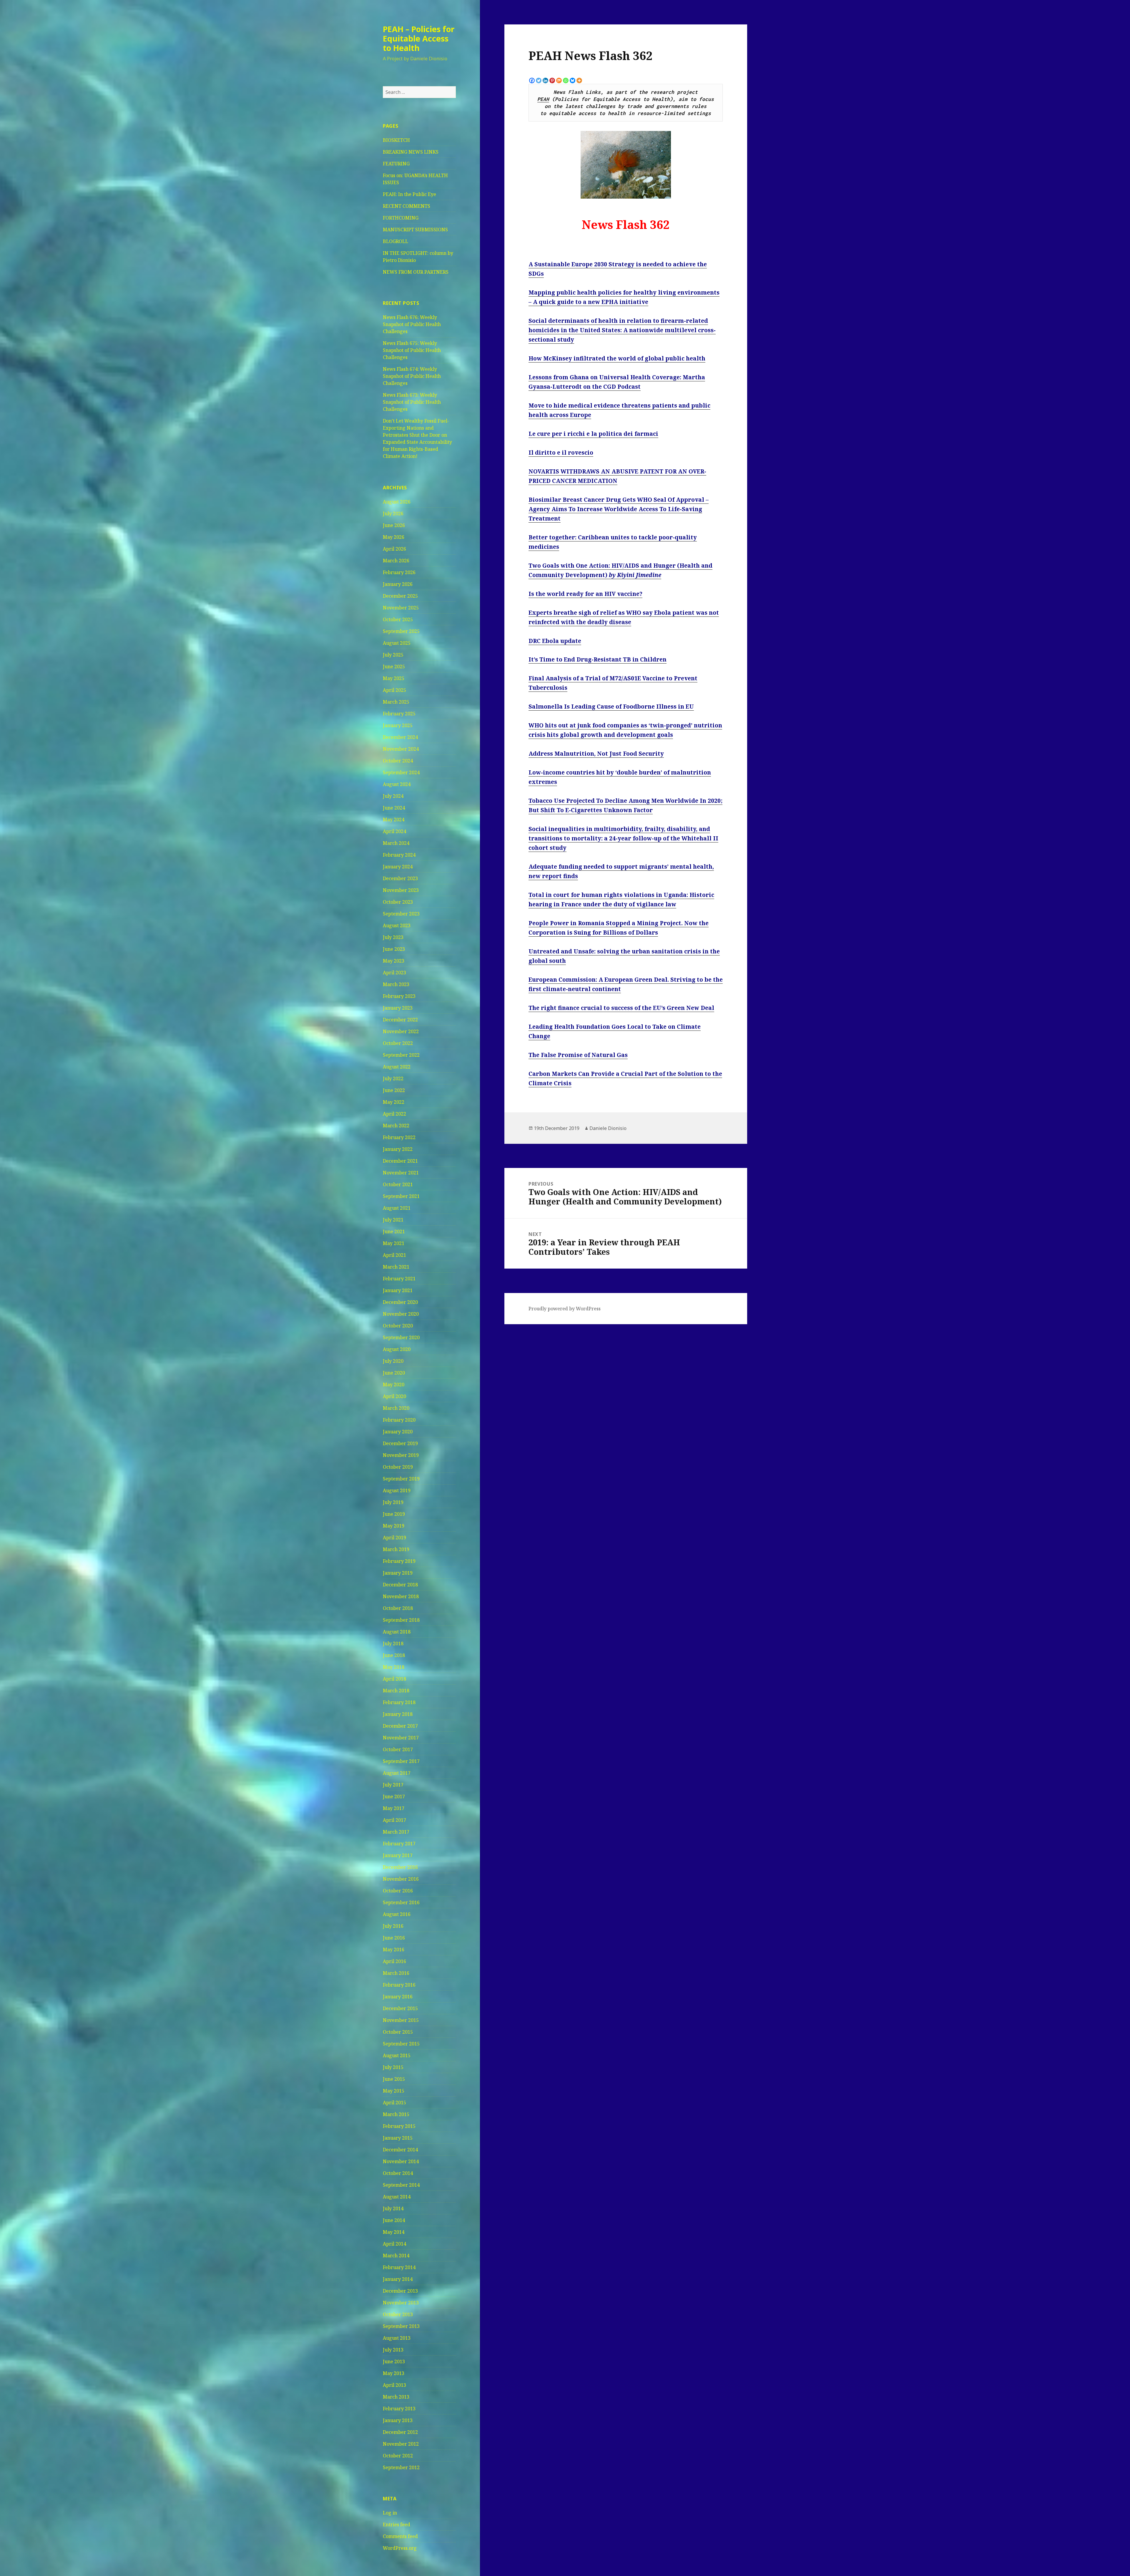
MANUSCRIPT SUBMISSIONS (415, 230)
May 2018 (394, 1667)
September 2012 (401, 2467)
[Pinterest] (552, 80)
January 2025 (398, 725)
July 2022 (393, 1078)
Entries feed (397, 2525)
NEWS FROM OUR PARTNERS (416, 272)
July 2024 (393, 796)
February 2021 (399, 1279)
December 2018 (400, 1585)
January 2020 (398, 1432)
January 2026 (398, 584)
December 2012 (400, 2432)
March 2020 (396, 1408)
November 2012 (401, 2444)
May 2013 (394, 2373)
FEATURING (396, 164)
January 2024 (398, 867)
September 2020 (401, 1337)
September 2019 (401, 1479)
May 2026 (394, 537)
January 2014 (398, 2279)
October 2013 (398, 2314)
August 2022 (397, 1067)
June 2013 (394, 2361)
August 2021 (397, 1208)
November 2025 (401, 608)
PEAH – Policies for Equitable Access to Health (419, 38)
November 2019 (401, 1455)
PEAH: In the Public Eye (409, 194)
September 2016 (401, 1902)
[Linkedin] (545, 80)
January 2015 (398, 2138)
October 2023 (398, 902)
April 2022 (394, 1114)
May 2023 (394, 961)
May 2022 (394, 1102)
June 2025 (394, 667)
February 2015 (399, 2126)
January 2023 (398, 1008)
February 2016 (399, 1985)
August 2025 (397, 643)
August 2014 (397, 2197)
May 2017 (394, 1808)
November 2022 (401, 1031)
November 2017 (401, 1738)
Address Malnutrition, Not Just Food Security (596, 754)
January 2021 (398, 1290)
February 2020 (399, 1420)
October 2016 (398, 1891)
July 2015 (393, 2067)
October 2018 (398, 1608)
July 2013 (393, 2350)
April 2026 (394, 549)
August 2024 (397, 784)
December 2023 (400, 878)
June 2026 (394, 525)
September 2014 (401, 2185)
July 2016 (393, 1926)
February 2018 (399, 1702)
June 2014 (394, 2220)
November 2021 (401, 1173)
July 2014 (393, 2208)
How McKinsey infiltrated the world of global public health (617, 358)
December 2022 (400, 1020)
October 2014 (398, 2173)
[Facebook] (532, 80)
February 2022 (399, 1137)
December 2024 (400, 737)
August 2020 (397, 1349)
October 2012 (398, 2456)
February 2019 (399, 1561)
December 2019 (400, 1443)
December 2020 (400, 1302)
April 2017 (394, 1820)
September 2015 (401, 2044)
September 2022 (401, 1055)
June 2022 (394, 1090)
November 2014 (401, 2161)
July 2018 (393, 1643)
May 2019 (394, 1526)
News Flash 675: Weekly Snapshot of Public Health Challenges (412, 350)
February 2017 (399, 1844)
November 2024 (401, 749)
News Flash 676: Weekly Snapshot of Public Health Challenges (412, 324)
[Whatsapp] (566, 80)
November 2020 (401, 1314)
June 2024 (394, 808)
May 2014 (394, 2232)
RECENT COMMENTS (407, 206)
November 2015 (401, 2020)
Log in (390, 2513)
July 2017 (393, 1785)
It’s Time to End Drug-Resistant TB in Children (598, 659)
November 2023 (401, 890)
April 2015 (394, 2103)
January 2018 (398, 1714)
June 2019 (394, 1514)
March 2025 (396, 702)
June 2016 (394, 1938)
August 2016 (397, 1914)
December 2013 (400, 2291)
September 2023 (401, 914)
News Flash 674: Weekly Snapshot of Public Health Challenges (412, 376)
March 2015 (396, 2114)
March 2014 (396, 2256)
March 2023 (396, 984)
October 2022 (398, 1043)
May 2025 (394, 678)
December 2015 (400, 2008)
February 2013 (399, 2409)
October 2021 (398, 1184)
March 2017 (396, 1832)
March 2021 (396, 1267)
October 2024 (398, 761)
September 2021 (401, 1196)
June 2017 (394, 1796)
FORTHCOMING (401, 218)
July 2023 (393, 937)
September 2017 (401, 1761)
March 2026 (396, 561)
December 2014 (400, 2150)
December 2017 (400, 1726)
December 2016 (400, 1867)
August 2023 (397, 925)
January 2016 (398, 1997)
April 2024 (394, 831)
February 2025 (399, 714)
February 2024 (399, 855)
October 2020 (398, 1326)
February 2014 (399, 2267)
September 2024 (401, 772)
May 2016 (394, 1950)
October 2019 (398, 1467)
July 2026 (393, 513)
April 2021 (394, 1255)
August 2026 (397, 502)
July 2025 (393, 655)
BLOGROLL (395, 241)
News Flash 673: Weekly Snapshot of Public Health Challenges (412, 402)
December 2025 (400, 596)
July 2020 (393, 1361)
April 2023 (394, 973)
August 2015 (397, 2055)
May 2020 (394, 1385)
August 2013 (397, 2338)
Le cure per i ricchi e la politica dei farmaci (593, 434)
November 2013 (401, 2303)
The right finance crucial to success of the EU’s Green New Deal (621, 1008)
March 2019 (396, 1549)
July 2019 (393, 1502)
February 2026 (399, 572)
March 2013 (396, 2397)
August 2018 (397, 1632)
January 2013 (398, 2420)
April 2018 (394, 1679)
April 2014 (394, 2244)
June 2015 (394, 2079)
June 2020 (394, 1373)
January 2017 (398, 1855)
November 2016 (401, 1879)
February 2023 (399, 996)
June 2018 (394, 1655)
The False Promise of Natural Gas (578, 1055)
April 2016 (394, 1961)
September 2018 (401, 1620)
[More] (579, 80)
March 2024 (396, 843)
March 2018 (396, 1691)
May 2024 (394, 820)
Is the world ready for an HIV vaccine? (585, 594)
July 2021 (393, 1220)
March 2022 (396, 1126)
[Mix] (559, 80)
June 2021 (394, 1232)
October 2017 (398, 1749)
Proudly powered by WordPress (565, 1309)
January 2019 (398, 1573)
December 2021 (400, 1161)
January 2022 (398, 1149)
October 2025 (398, 619)
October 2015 (398, 2032)
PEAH (543, 99)
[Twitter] (539, 80)
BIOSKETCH (396, 140)
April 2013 (394, 2385)
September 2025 (401, 631)
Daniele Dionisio (608, 1128)
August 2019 (397, 1490)
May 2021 (394, 1243)
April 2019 (394, 1538)
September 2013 (401, 2326)
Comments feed (400, 2536)
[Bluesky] (573, 80)
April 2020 (394, 1396)
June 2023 (394, 949)
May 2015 (394, 2091)
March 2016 (396, 1973)
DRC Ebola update (555, 641)
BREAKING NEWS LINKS (411, 152)
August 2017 (397, 1773)
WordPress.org (400, 2548)
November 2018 (401, 1596)
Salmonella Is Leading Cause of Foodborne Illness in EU (611, 707)
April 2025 (394, 690)
